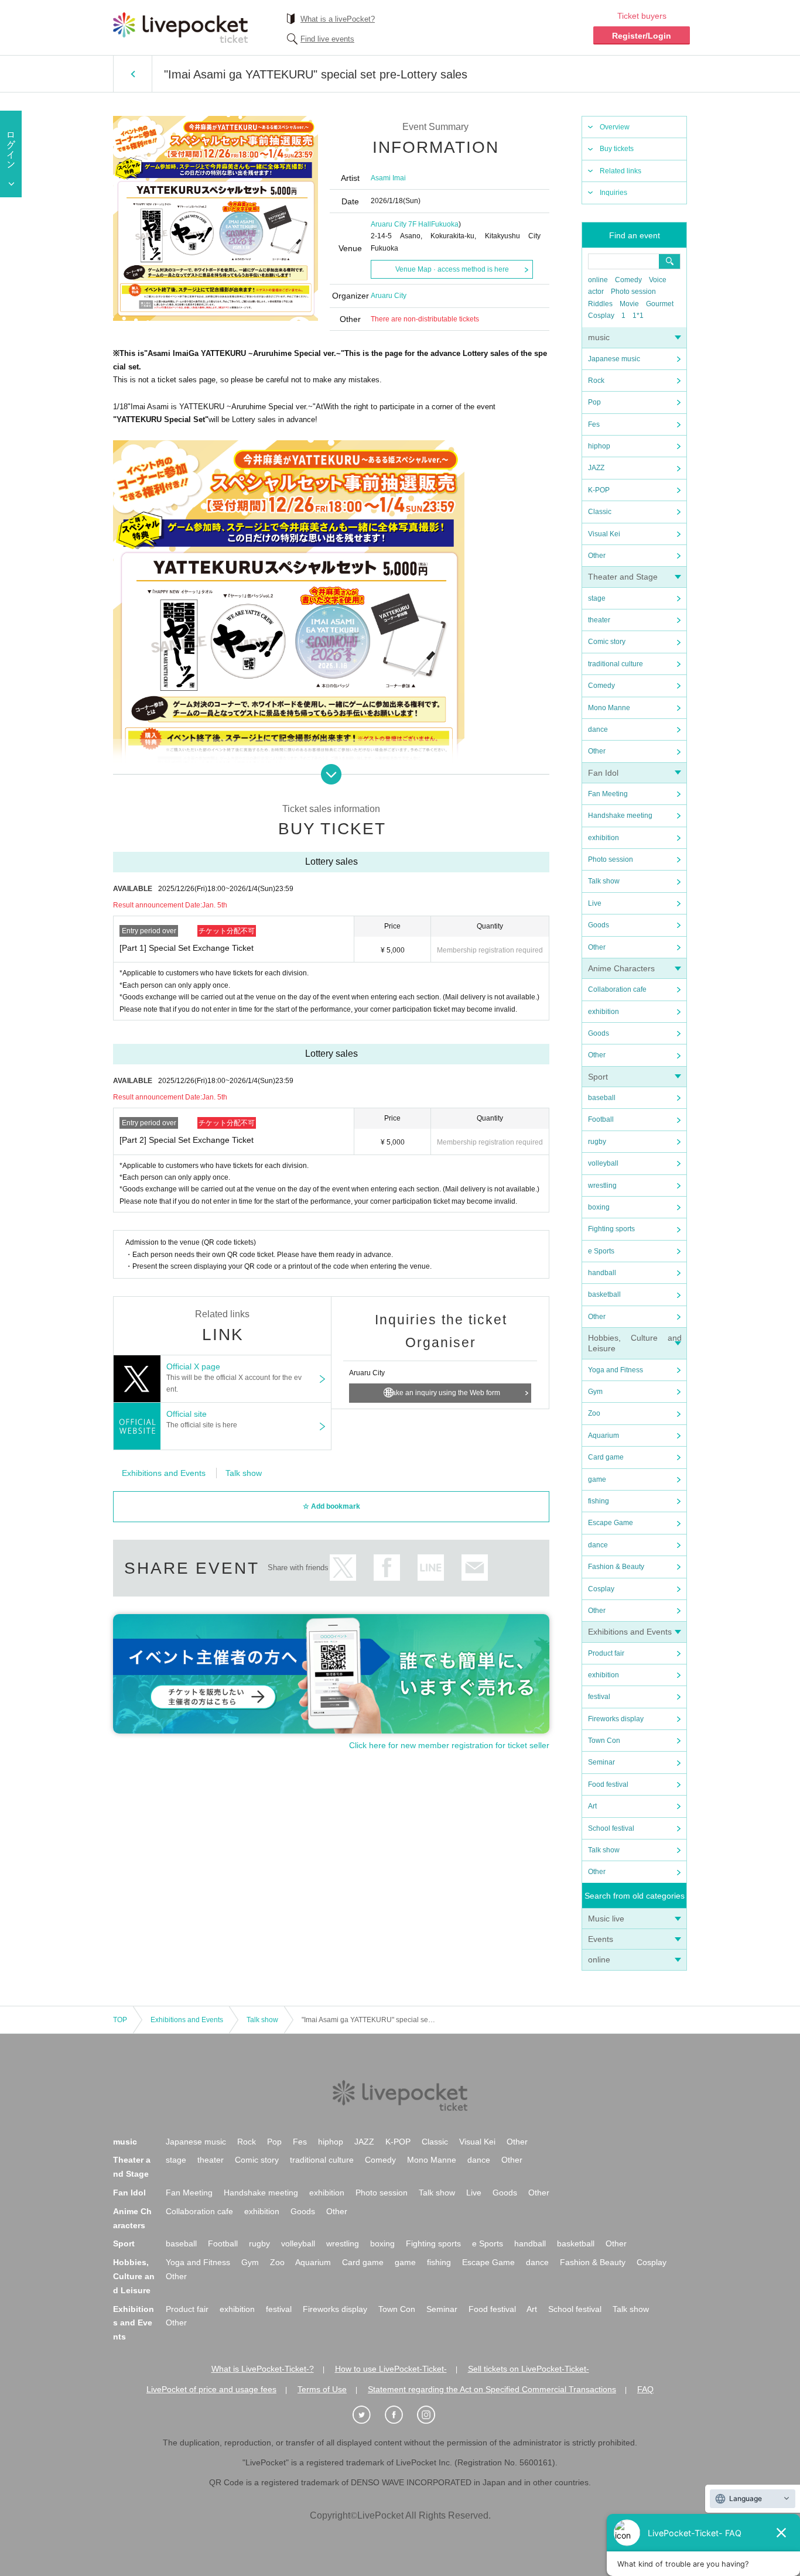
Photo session (633, 292)
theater (599, 620)
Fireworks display (616, 1719)
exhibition (604, 838)
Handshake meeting (620, 816)
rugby (597, 1142)
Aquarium (604, 1436)
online (598, 280)
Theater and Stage (623, 577)
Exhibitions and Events (630, 1632)
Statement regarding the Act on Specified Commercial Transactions (492, 2389)
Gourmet (660, 304)
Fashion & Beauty (616, 1567)
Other (597, 556)
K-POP (599, 490)
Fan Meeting (608, 794)
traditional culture (616, 664)
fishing (599, 1501)
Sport (598, 1077)
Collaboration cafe (617, 989)
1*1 (638, 316)
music (599, 337)
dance (598, 729)
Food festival (608, 1784)
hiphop (599, 446)
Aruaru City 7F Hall (401, 224)
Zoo (594, 1413)
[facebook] (400, 2415)
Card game (606, 1457)
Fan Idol (603, 773)
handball (602, 1273)
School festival (611, 1828)
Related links (620, 171)
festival (599, 1697)
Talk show (604, 881)
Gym (595, 1392)
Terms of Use (322, 2389)
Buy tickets (617, 149)
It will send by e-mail (475, 1568)
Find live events (327, 39)
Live (595, 903)
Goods (599, 925)
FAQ (645, 2389)
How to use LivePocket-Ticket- (391, 2369)
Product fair (606, 1653)
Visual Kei (604, 534)
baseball (602, 1098)
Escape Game (611, 1523)
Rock (596, 381)
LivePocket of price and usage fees (211, 2389)
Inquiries (613, 193)
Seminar (601, 1762)
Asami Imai (388, 178)
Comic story (607, 642)
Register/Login (642, 36)
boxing (599, 1207)
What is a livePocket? (338, 19)
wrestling (602, 1186)
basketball (604, 1294)
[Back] (133, 74)
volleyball (603, 1163)
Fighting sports (611, 1229)
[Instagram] (432, 2415)
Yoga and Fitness (616, 1370)
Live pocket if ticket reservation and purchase (180, 28)
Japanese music (614, 359)
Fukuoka (445, 224)
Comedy (628, 280)
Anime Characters (621, 968)
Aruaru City (389, 296)
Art (592, 1806)
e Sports (601, 1251)
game (597, 1479)
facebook (387, 1568)
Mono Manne (609, 708)
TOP (120, 2020)
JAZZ (596, 468)
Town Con (604, 1741)
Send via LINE (431, 1568)
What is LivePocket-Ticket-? (263, 2369)
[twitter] (368, 2415)
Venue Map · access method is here (452, 269)
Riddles (600, 304)
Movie (629, 304)
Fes (594, 424)
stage (597, 598)
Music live (606, 1919)
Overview (615, 127)
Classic (600, 512)
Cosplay (601, 316)
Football (601, 1119)
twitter (343, 1568)
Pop (594, 402)
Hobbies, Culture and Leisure (134, 2276)
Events (601, 1939)
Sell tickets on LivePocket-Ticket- (529, 2369)
